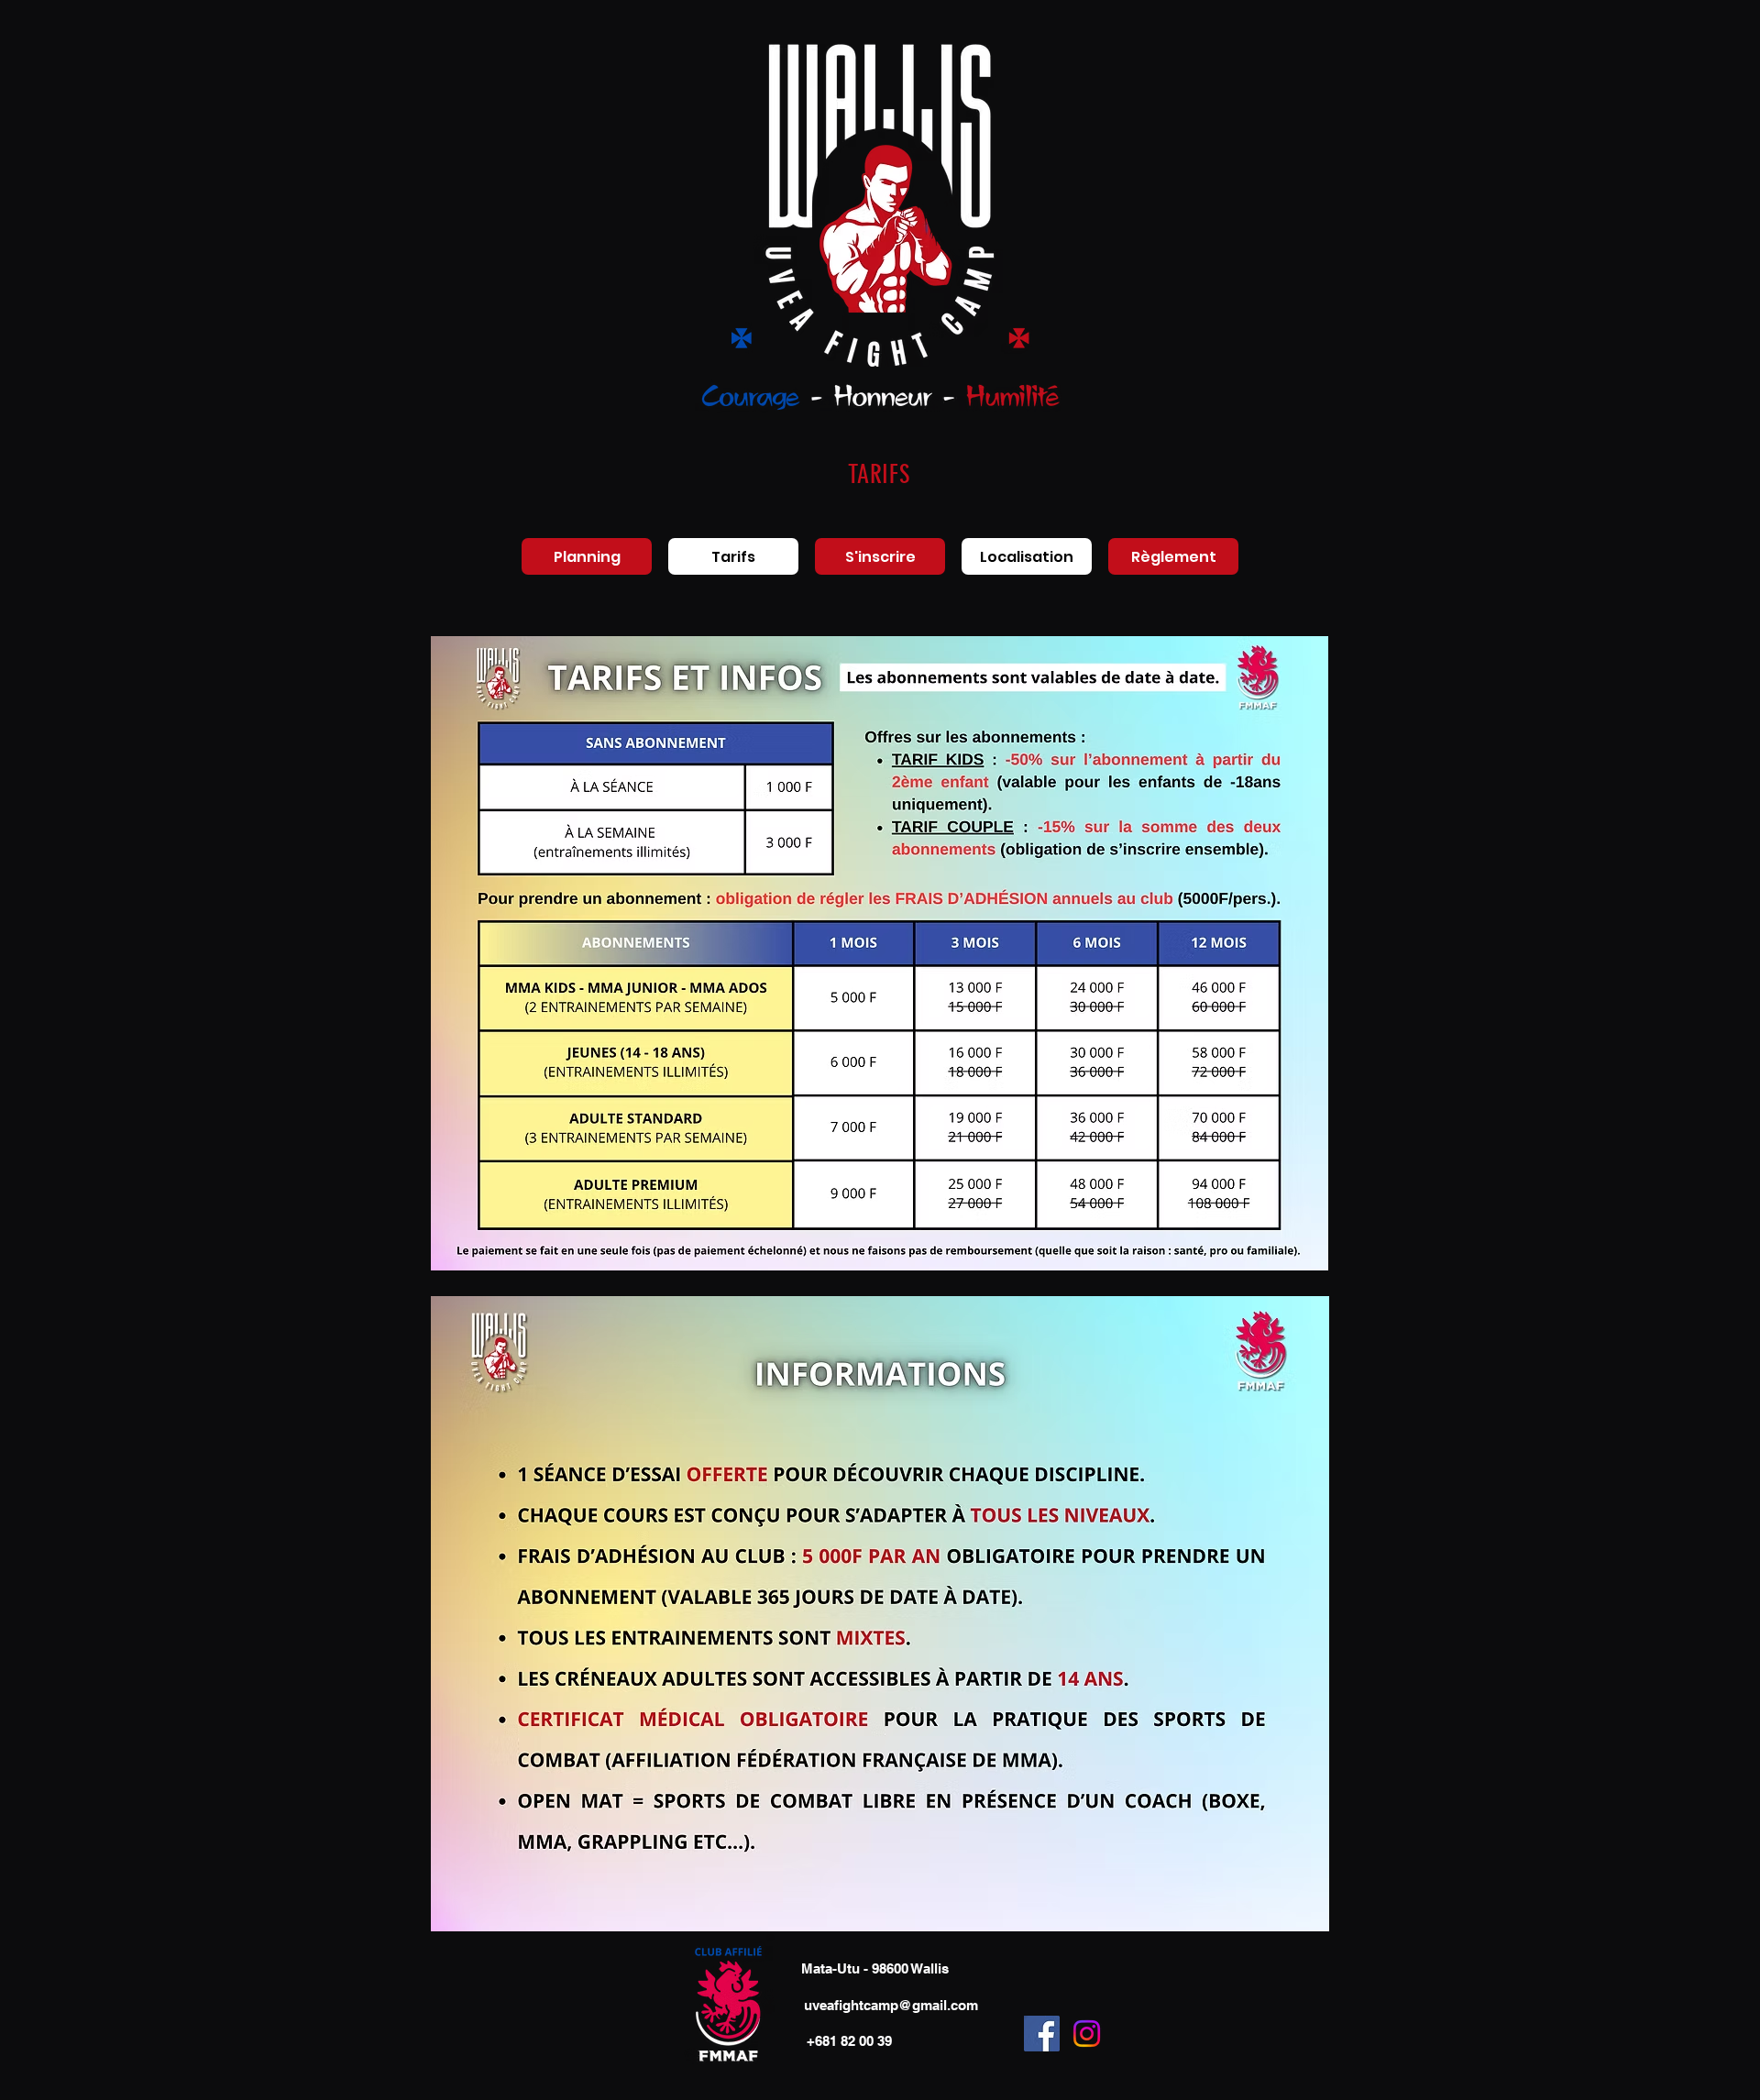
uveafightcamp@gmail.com (891, 2005)
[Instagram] (1087, 2034)
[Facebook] (1042, 2034)
